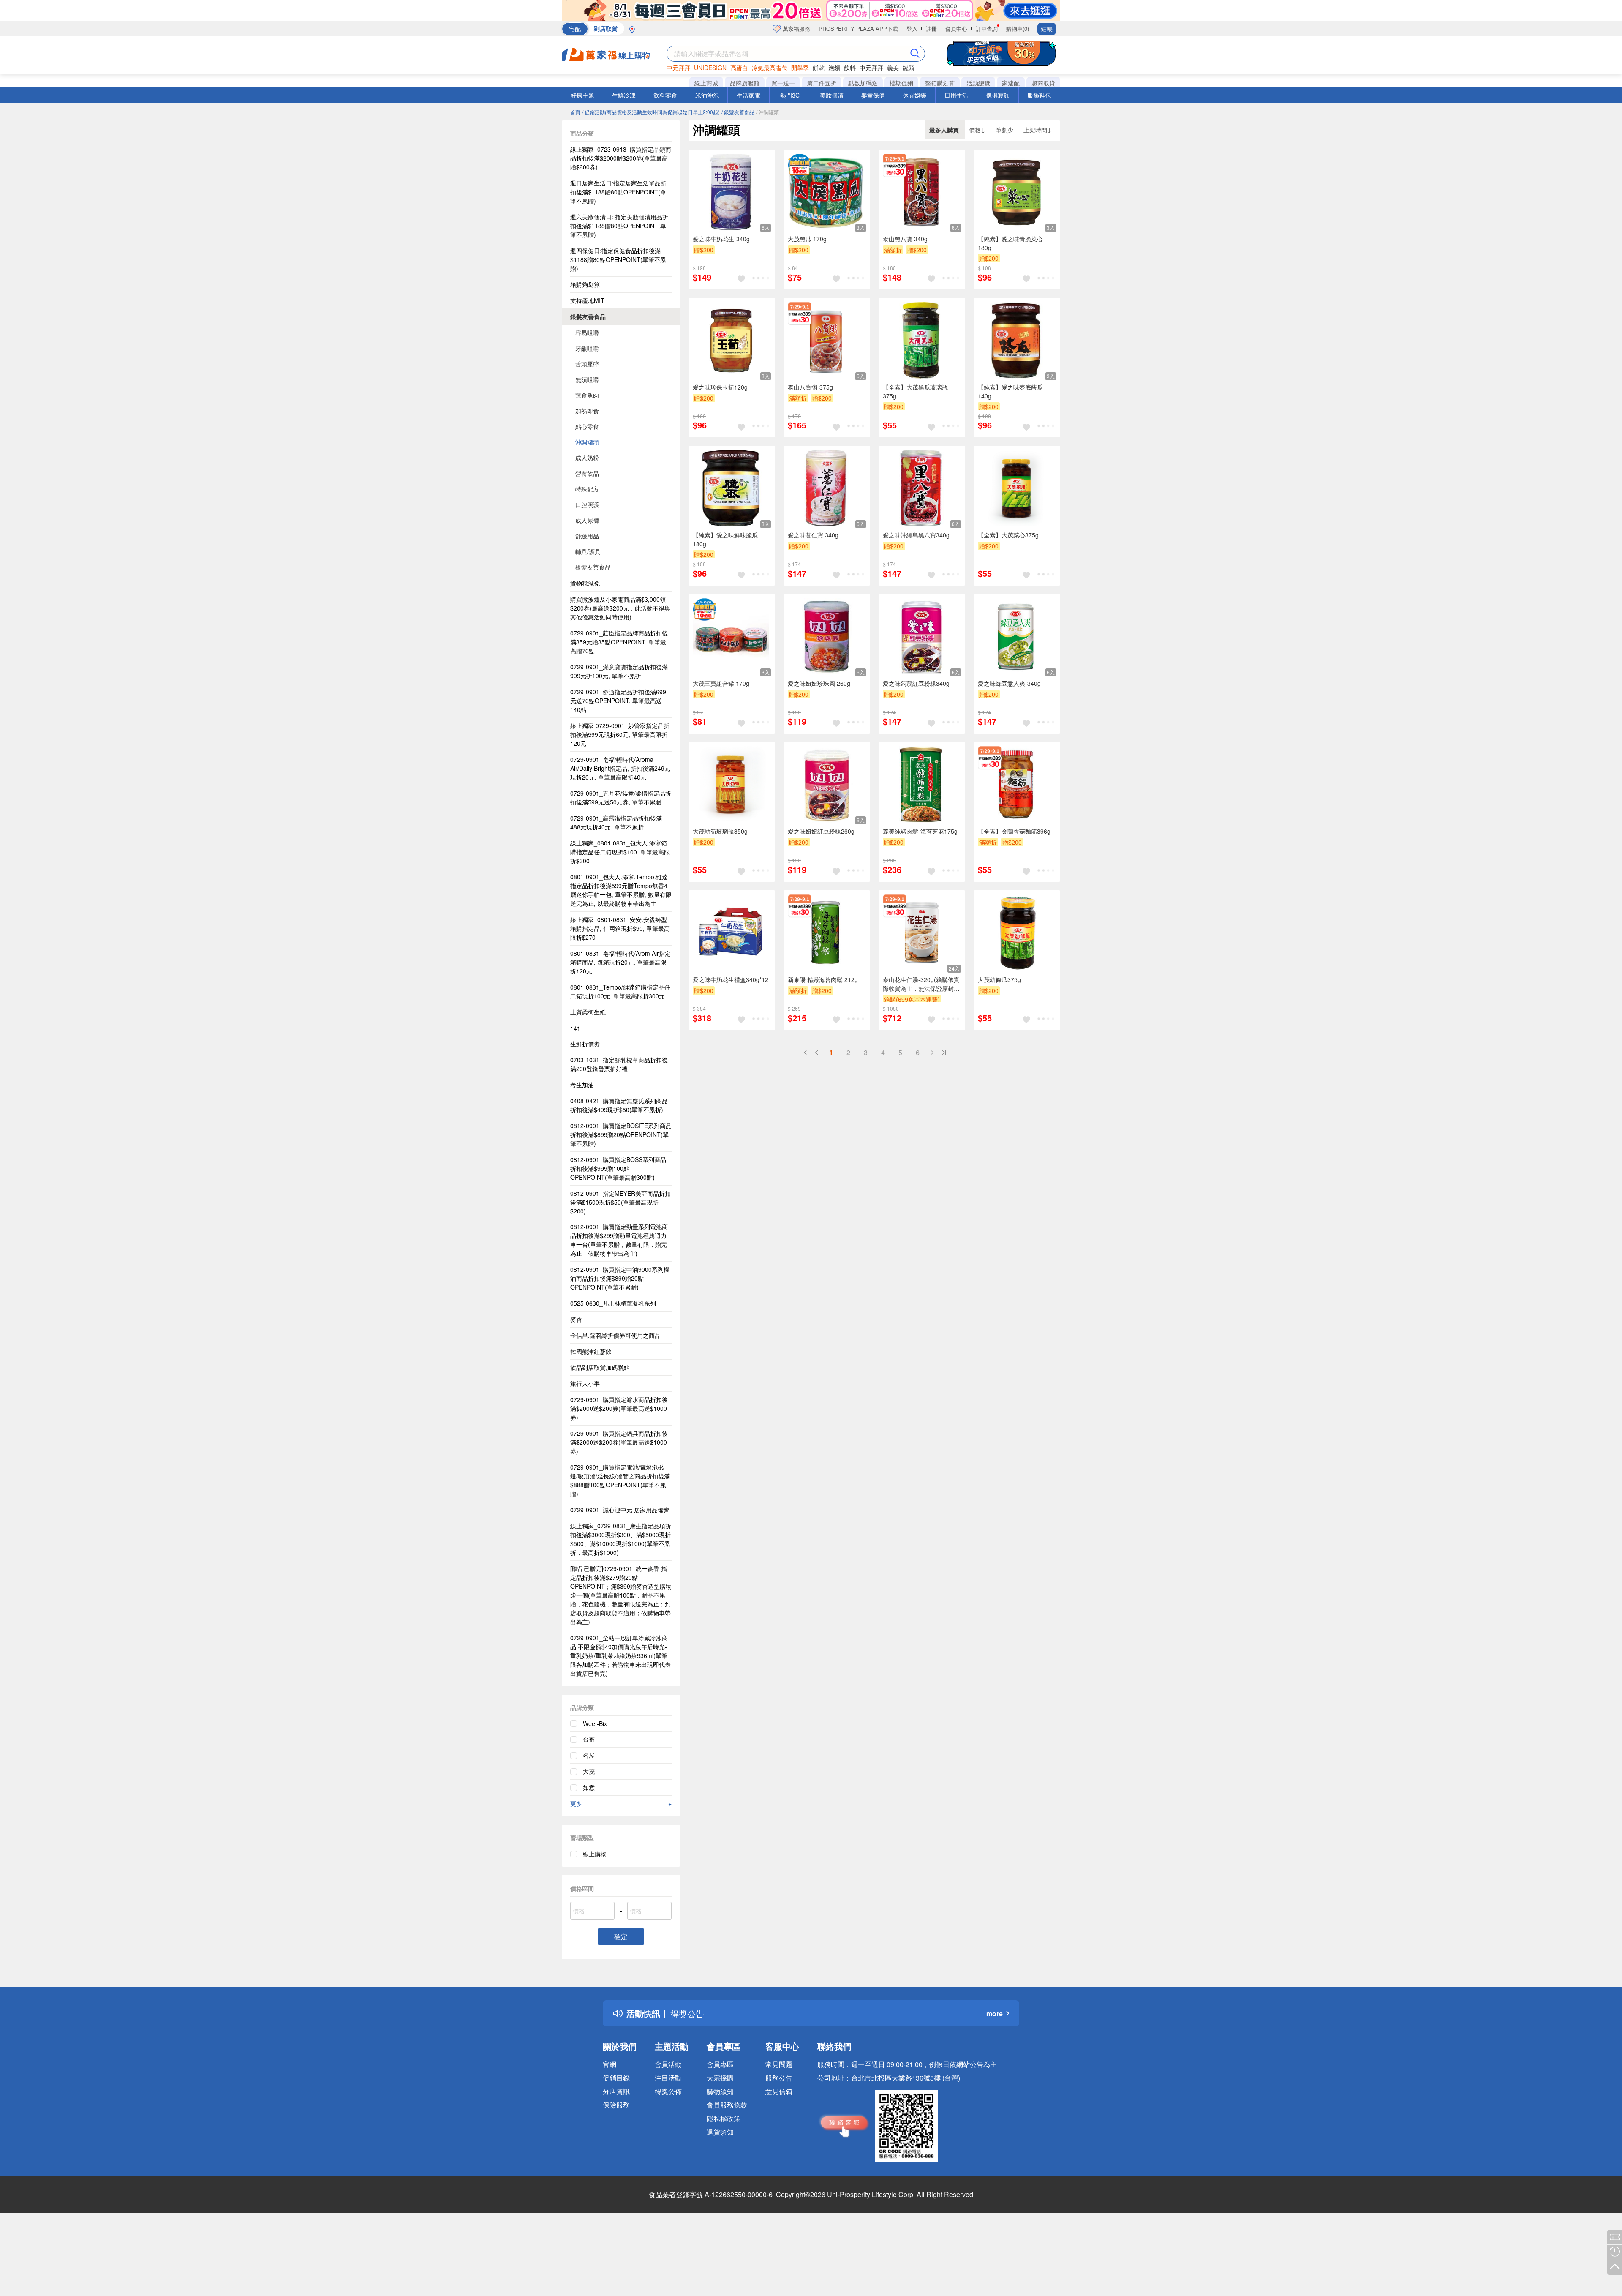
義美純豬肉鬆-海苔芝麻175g (920, 831)
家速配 (1011, 83)
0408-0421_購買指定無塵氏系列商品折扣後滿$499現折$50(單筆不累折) (619, 1105)
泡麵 (834, 68)
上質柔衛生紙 (588, 1012)
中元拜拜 (678, 68)
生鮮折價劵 (585, 1044)
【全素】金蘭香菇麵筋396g (1014, 831)
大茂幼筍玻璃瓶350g (720, 831)
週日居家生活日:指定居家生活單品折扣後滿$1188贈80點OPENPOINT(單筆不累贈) (618, 192)
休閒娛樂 (914, 95)
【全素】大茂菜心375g (1008, 535)
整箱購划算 (940, 83)
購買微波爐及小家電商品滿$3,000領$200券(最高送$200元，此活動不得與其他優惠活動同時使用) (620, 608)
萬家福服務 (796, 29)
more (995, 2014)
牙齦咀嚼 (587, 348)
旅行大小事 (585, 1383)
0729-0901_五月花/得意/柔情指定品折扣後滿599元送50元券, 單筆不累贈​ (621, 798)
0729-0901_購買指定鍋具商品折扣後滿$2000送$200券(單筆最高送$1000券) (619, 1442)
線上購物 (595, 1854)
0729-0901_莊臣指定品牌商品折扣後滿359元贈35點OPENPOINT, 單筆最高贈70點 (619, 642)
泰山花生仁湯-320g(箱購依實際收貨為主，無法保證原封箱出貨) (921, 984)
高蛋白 (739, 68)
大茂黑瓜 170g (807, 239)
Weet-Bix (595, 1723)
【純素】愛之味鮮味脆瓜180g (725, 539)
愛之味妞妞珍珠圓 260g (819, 683)
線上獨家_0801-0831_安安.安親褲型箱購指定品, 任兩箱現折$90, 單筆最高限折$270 (620, 928)
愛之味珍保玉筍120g (720, 387)
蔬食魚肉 (587, 395)
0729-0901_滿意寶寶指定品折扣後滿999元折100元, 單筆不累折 (619, 671)
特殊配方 (587, 489)
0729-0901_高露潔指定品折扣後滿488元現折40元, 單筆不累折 (616, 822)
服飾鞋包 (1039, 95)
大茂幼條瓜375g (999, 979)
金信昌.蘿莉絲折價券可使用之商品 (615, 1335)
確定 (621, 1937)
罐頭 (909, 68)
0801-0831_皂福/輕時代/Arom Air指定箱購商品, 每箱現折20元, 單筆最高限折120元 (620, 962)
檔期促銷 (901, 83)
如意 (589, 1787)
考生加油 (582, 1085)
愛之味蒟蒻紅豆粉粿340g (916, 683)
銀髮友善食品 (588, 316)
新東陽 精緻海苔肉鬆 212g (823, 979)
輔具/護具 (588, 551)
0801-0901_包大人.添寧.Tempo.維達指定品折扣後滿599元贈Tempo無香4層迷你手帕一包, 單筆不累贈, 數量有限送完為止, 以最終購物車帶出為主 (621, 890)
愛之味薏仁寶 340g (813, 535)
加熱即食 (587, 411)
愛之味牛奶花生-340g (721, 239)
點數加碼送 (863, 83)
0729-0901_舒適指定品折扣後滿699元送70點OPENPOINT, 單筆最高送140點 (618, 701)
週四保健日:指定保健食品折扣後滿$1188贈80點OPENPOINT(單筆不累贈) (618, 259)
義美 (893, 68)
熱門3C (790, 95)
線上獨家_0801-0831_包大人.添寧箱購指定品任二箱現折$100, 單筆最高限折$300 (620, 852)
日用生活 (956, 95)
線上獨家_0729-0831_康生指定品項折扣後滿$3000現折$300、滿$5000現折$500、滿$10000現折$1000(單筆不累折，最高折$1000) (621, 1539)
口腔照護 (587, 504)
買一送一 (783, 83)
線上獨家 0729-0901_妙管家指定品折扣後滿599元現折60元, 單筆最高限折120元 (620, 734)
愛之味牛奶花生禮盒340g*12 (731, 979)
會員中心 (956, 29)
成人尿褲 (587, 520)
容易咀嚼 (587, 333)
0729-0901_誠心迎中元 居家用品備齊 (620, 1510)
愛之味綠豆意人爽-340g (1009, 683)
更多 (621, 1803)
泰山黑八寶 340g (905, 239)
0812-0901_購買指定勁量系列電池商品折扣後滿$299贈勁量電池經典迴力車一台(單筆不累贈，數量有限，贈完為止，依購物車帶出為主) (619, 1240)
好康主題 (582, 95)
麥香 (576, 1319)
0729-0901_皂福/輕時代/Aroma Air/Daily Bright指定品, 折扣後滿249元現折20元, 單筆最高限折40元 (620, 768)
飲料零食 (665, 95)
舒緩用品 (587, 536)
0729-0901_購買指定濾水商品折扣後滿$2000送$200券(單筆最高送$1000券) (619, 1408)
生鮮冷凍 (624, 95)
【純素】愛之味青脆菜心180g (1010, 243)
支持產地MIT (587, 300)
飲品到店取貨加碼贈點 (600, 1367)
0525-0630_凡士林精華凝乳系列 (613, 1303)
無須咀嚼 (587, 379)
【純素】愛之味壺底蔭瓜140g (1010, 391)
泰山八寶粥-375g (810, 387)
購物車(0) (1018, 29)
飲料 (850, 68)
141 (575, 1028)
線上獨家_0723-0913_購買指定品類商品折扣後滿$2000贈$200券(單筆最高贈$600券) (621, 158)
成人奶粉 (587, 458)
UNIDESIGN (710, 68)
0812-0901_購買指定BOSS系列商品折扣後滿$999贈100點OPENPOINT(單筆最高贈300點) (618, 1168)
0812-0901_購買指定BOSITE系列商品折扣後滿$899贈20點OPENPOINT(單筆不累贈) (621, 1134)
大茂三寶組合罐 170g (721, 683)
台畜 (589, 1739)
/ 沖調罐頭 (767, 112)
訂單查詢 (987, 29)
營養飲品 (587, 473)
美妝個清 (832, 95)
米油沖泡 (707, 95)
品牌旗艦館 (745, 83)
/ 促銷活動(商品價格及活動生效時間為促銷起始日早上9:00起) (651, 112)
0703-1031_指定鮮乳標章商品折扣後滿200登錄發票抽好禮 (619, 1064)
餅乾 (819, 68)
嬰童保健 (873, 95)
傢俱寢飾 (998, 95)
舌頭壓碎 (587, 364)
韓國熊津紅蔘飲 (591, 1351)
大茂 (589, 1771)
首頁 (575, 112)
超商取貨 (1043, 83)
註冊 (931, 29)
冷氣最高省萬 (770, 68)
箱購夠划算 (585, 284)
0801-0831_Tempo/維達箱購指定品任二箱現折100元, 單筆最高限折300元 (620, 991)
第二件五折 (822, 83)
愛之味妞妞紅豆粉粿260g (821, 831)
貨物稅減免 (585, 583)
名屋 (589, 1755)
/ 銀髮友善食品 (738, 112)
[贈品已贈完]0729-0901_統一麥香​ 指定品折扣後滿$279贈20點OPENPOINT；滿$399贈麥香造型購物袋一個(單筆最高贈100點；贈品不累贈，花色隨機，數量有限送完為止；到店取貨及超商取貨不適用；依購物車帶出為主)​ (621, 1595)
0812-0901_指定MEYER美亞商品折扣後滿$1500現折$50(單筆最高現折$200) (620, 1202)
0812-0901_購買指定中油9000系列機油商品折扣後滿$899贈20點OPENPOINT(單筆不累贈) (620, 1278)
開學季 (800, 68)
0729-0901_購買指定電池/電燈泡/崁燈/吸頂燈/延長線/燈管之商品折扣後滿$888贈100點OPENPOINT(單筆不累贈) (620, 1480)
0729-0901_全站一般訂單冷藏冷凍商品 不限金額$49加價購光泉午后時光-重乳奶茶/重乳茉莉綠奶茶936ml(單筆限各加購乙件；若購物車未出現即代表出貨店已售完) (620, 1655)
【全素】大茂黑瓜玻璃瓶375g (915, 391)
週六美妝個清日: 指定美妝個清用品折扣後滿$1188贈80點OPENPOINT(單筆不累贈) (619, 226)
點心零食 (587, 426)
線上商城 (706, 83)
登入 (912, 29)
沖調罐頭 (587, 442)
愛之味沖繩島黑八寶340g (916, 535)
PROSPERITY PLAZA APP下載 (858, 29)
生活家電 (748, 95)
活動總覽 (978, 83)
